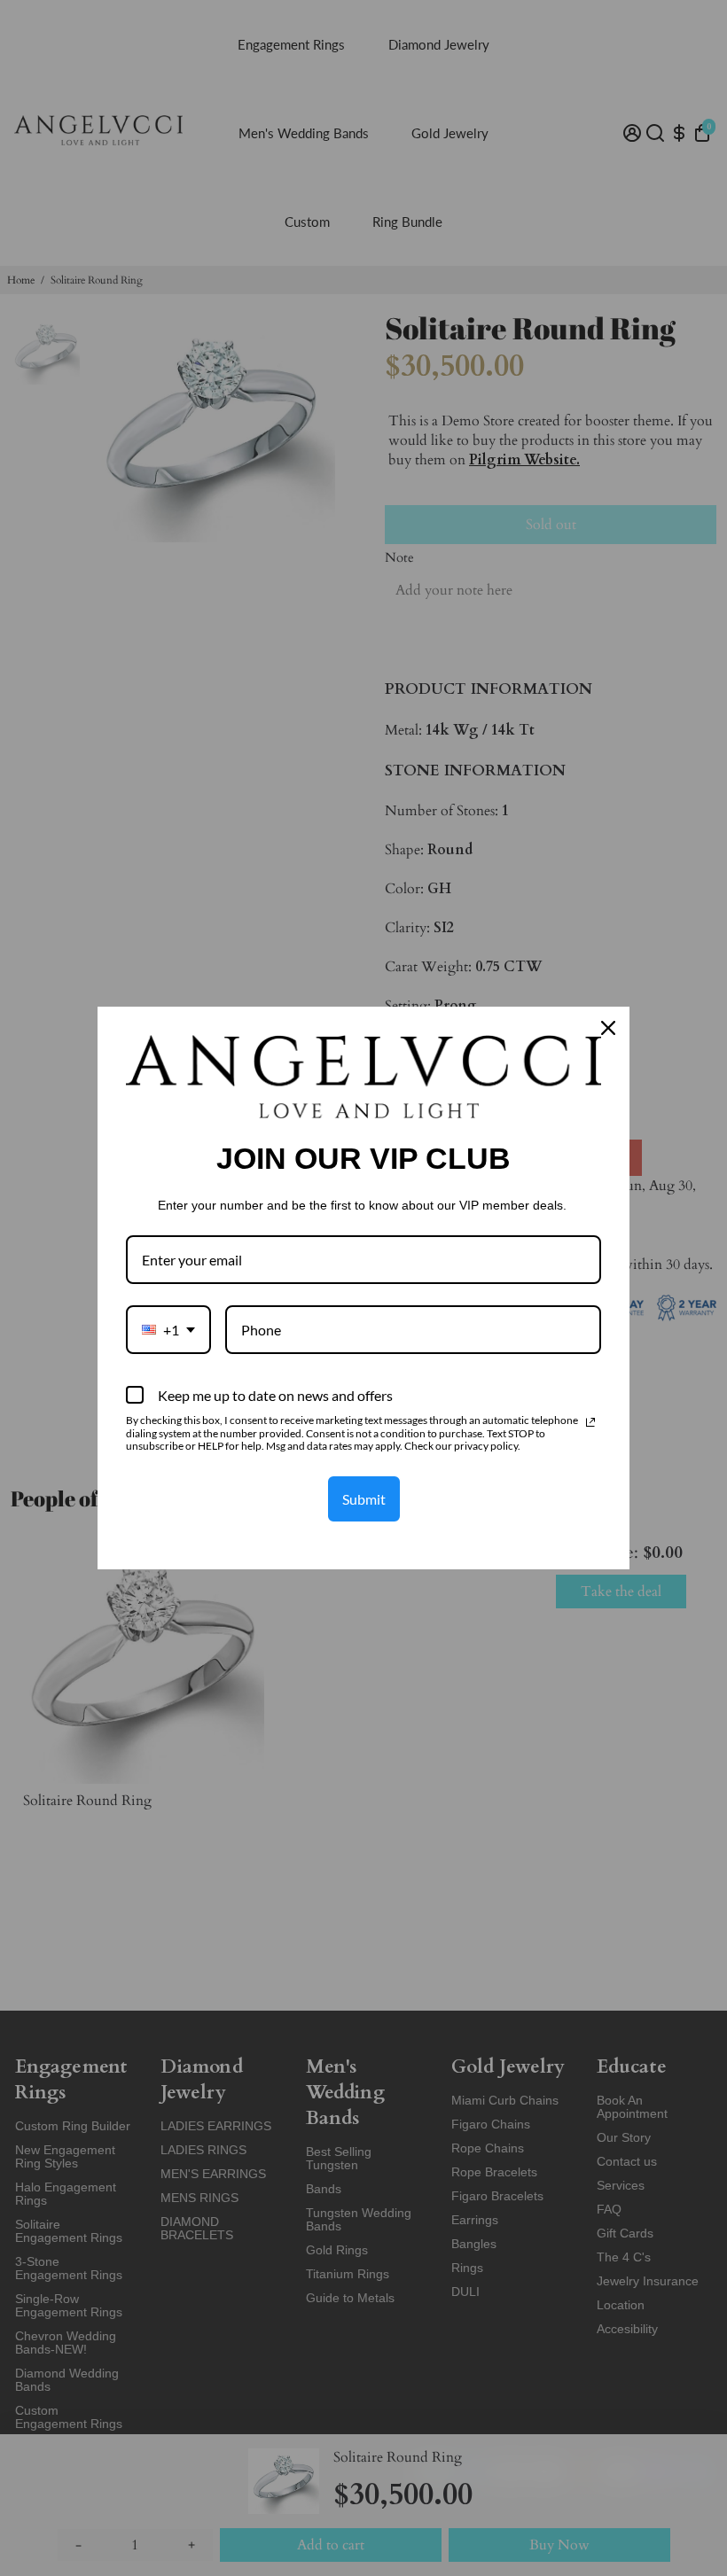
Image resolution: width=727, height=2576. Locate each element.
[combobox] (168, 1330)
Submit (364, 1499)
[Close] (608, 1028)
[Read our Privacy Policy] (590, 1422)
